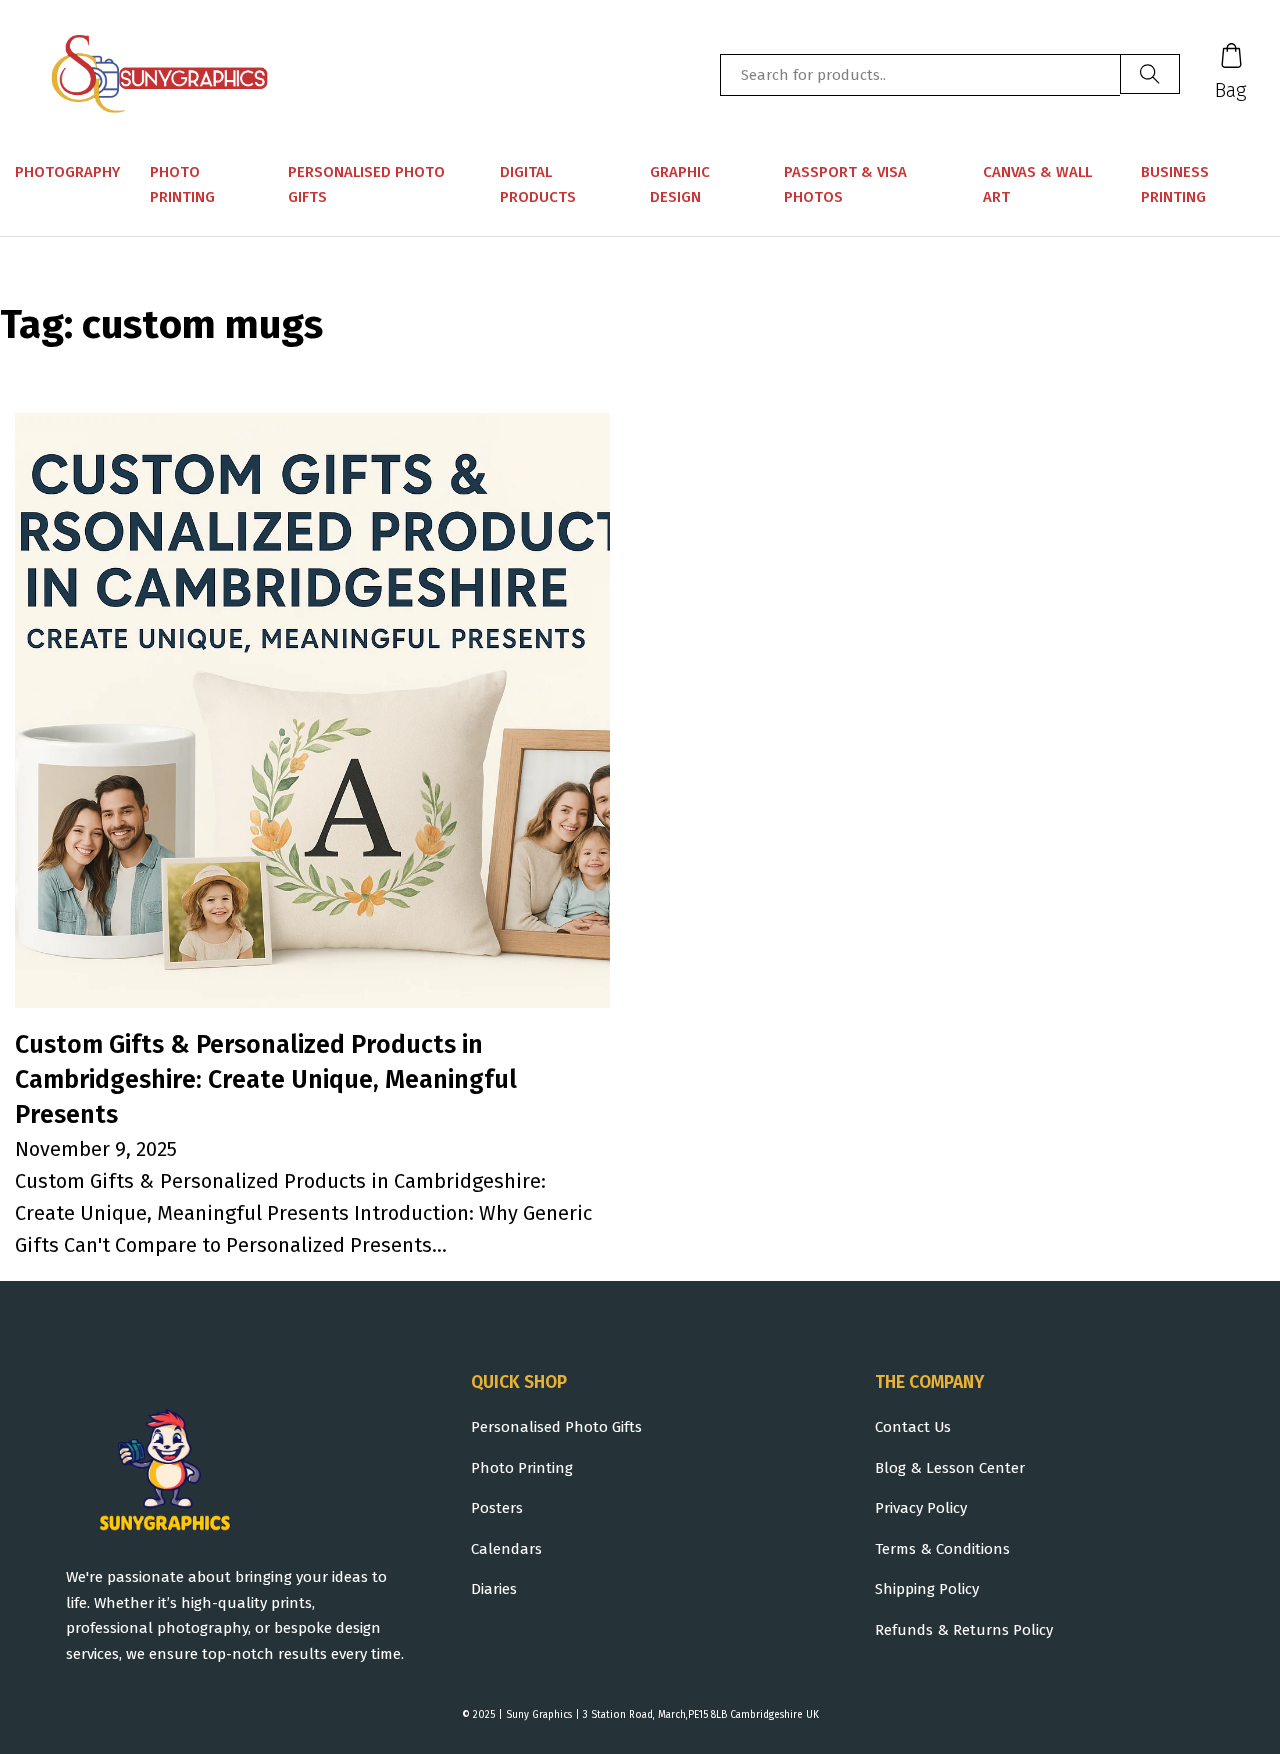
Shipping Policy (927, 1589)
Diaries (494, 1589)
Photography (67, 172)
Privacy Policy (921, 1508)
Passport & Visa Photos (845, 185)
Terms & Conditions (942, 1549)
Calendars (506, 1549)
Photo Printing (182, 185)
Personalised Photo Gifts (366, 185)
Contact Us (913, 1427)
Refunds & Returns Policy (964, 1630)
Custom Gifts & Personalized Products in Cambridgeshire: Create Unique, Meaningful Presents (266, 1080)
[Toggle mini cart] (1231, 55)
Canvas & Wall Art (1037, 185)
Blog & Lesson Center (950, 1468)
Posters (497, 1508)
